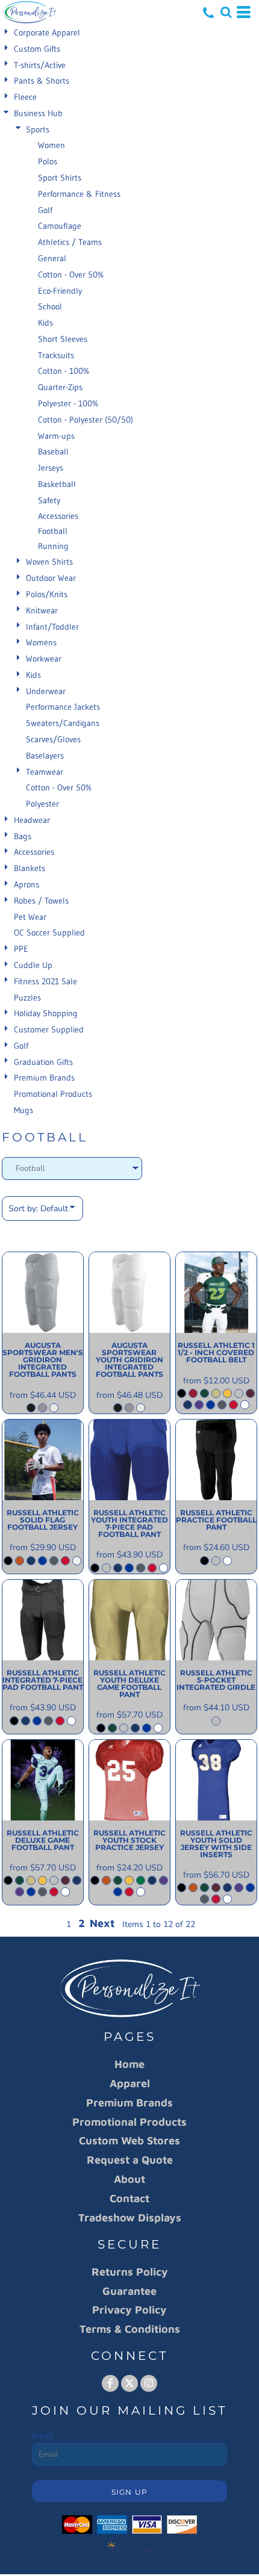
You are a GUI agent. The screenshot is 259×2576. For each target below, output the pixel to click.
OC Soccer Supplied (49, 933)
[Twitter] (129, 2383)
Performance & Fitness (79, 194)
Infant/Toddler (52, 627)
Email (42, 2436)
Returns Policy (130, 2272)
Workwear (44, 659)
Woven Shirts (49, 562)
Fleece (25, 97)
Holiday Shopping (46, 1013)
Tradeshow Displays (130, 2218)
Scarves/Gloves (53, 739)
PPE (21, 949)
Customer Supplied (49, 1029)
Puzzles (27, 998)
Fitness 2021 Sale (45, 981)
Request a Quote (130, 2160)
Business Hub (38, 113)
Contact (129, 2198)
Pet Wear (30, 917)
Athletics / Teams (70, 242)
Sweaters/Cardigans (63, 723)
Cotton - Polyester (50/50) (86, 420)
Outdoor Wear (51, 578)
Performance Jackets (63, 707)
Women (51, 145)
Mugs (23, 1110)
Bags (23, 836)
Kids (45, 323)
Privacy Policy (129, 2310)
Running (53, 546)
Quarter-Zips (60, 387)
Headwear (32, 820)
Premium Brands (44, 1078)
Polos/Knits (47, 594)
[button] (226, 12)
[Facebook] (110, 2383)
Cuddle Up (33, 965)
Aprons (27, 884)
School (50, 306)
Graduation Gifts (43, 1062)
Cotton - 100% (64, 371)
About (129, 2179)
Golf (45, 210)
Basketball (57, 484)
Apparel (130, 2083)
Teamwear (45, 772)
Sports (38, 129)
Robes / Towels (41, 901)
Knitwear (42, 610)
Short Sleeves (63, 339)
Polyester (42, 804)
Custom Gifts (37, 49)
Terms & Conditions (130, 2329)
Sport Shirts (60, 178)
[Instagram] (149, 2383)
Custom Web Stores (129, 2140)
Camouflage (60, 226)
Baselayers (45, 756)
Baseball (53, 452)
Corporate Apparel (47, 33)
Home (129, 2064)
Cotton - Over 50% (71, 275)
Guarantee (129, 2291)
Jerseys (51, 468)
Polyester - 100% (68, 403)
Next (102, 1923)
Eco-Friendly (60, 291)
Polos (48, 161)
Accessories (58, 516)
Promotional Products (53, 1094)
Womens (41, 642)
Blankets (30, 868)
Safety (49, 500)
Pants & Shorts (42, 81)
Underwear (46, 691)
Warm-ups (56, 436)
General (52, 258)
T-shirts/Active (40, 65)
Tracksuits (56, 355)
